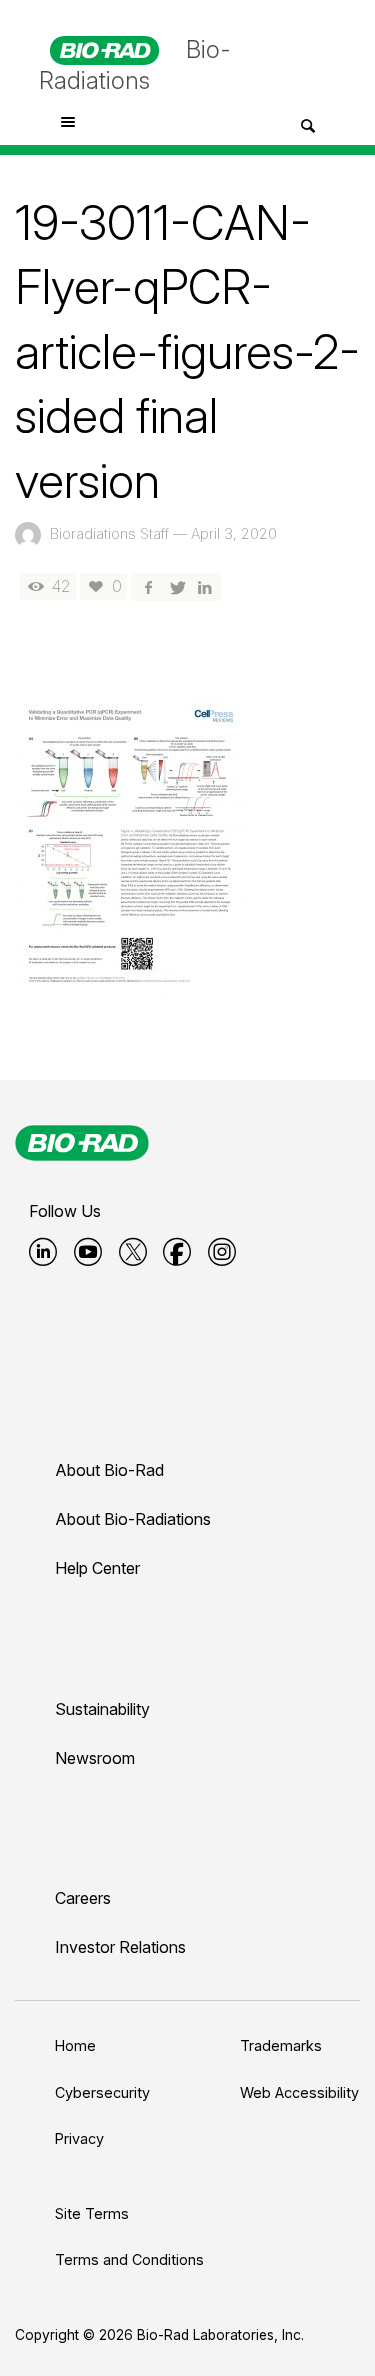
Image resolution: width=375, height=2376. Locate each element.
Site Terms (92, 2213)
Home (75, 2045)
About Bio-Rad (109, 1470)
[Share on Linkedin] (205, 586)
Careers (83, 1898)
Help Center (97, 1568)
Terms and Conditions (129, 2259)
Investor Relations (120, 1947)
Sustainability (102, 1709)
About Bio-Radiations (133, 1519)
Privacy (79, 2138)
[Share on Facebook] (148, 586)
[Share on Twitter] (176, 586)
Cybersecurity (102, 2092)
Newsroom (95, 1758)
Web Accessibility (299, 2092)
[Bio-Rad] (82, 1143)
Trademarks (281, 2045)
